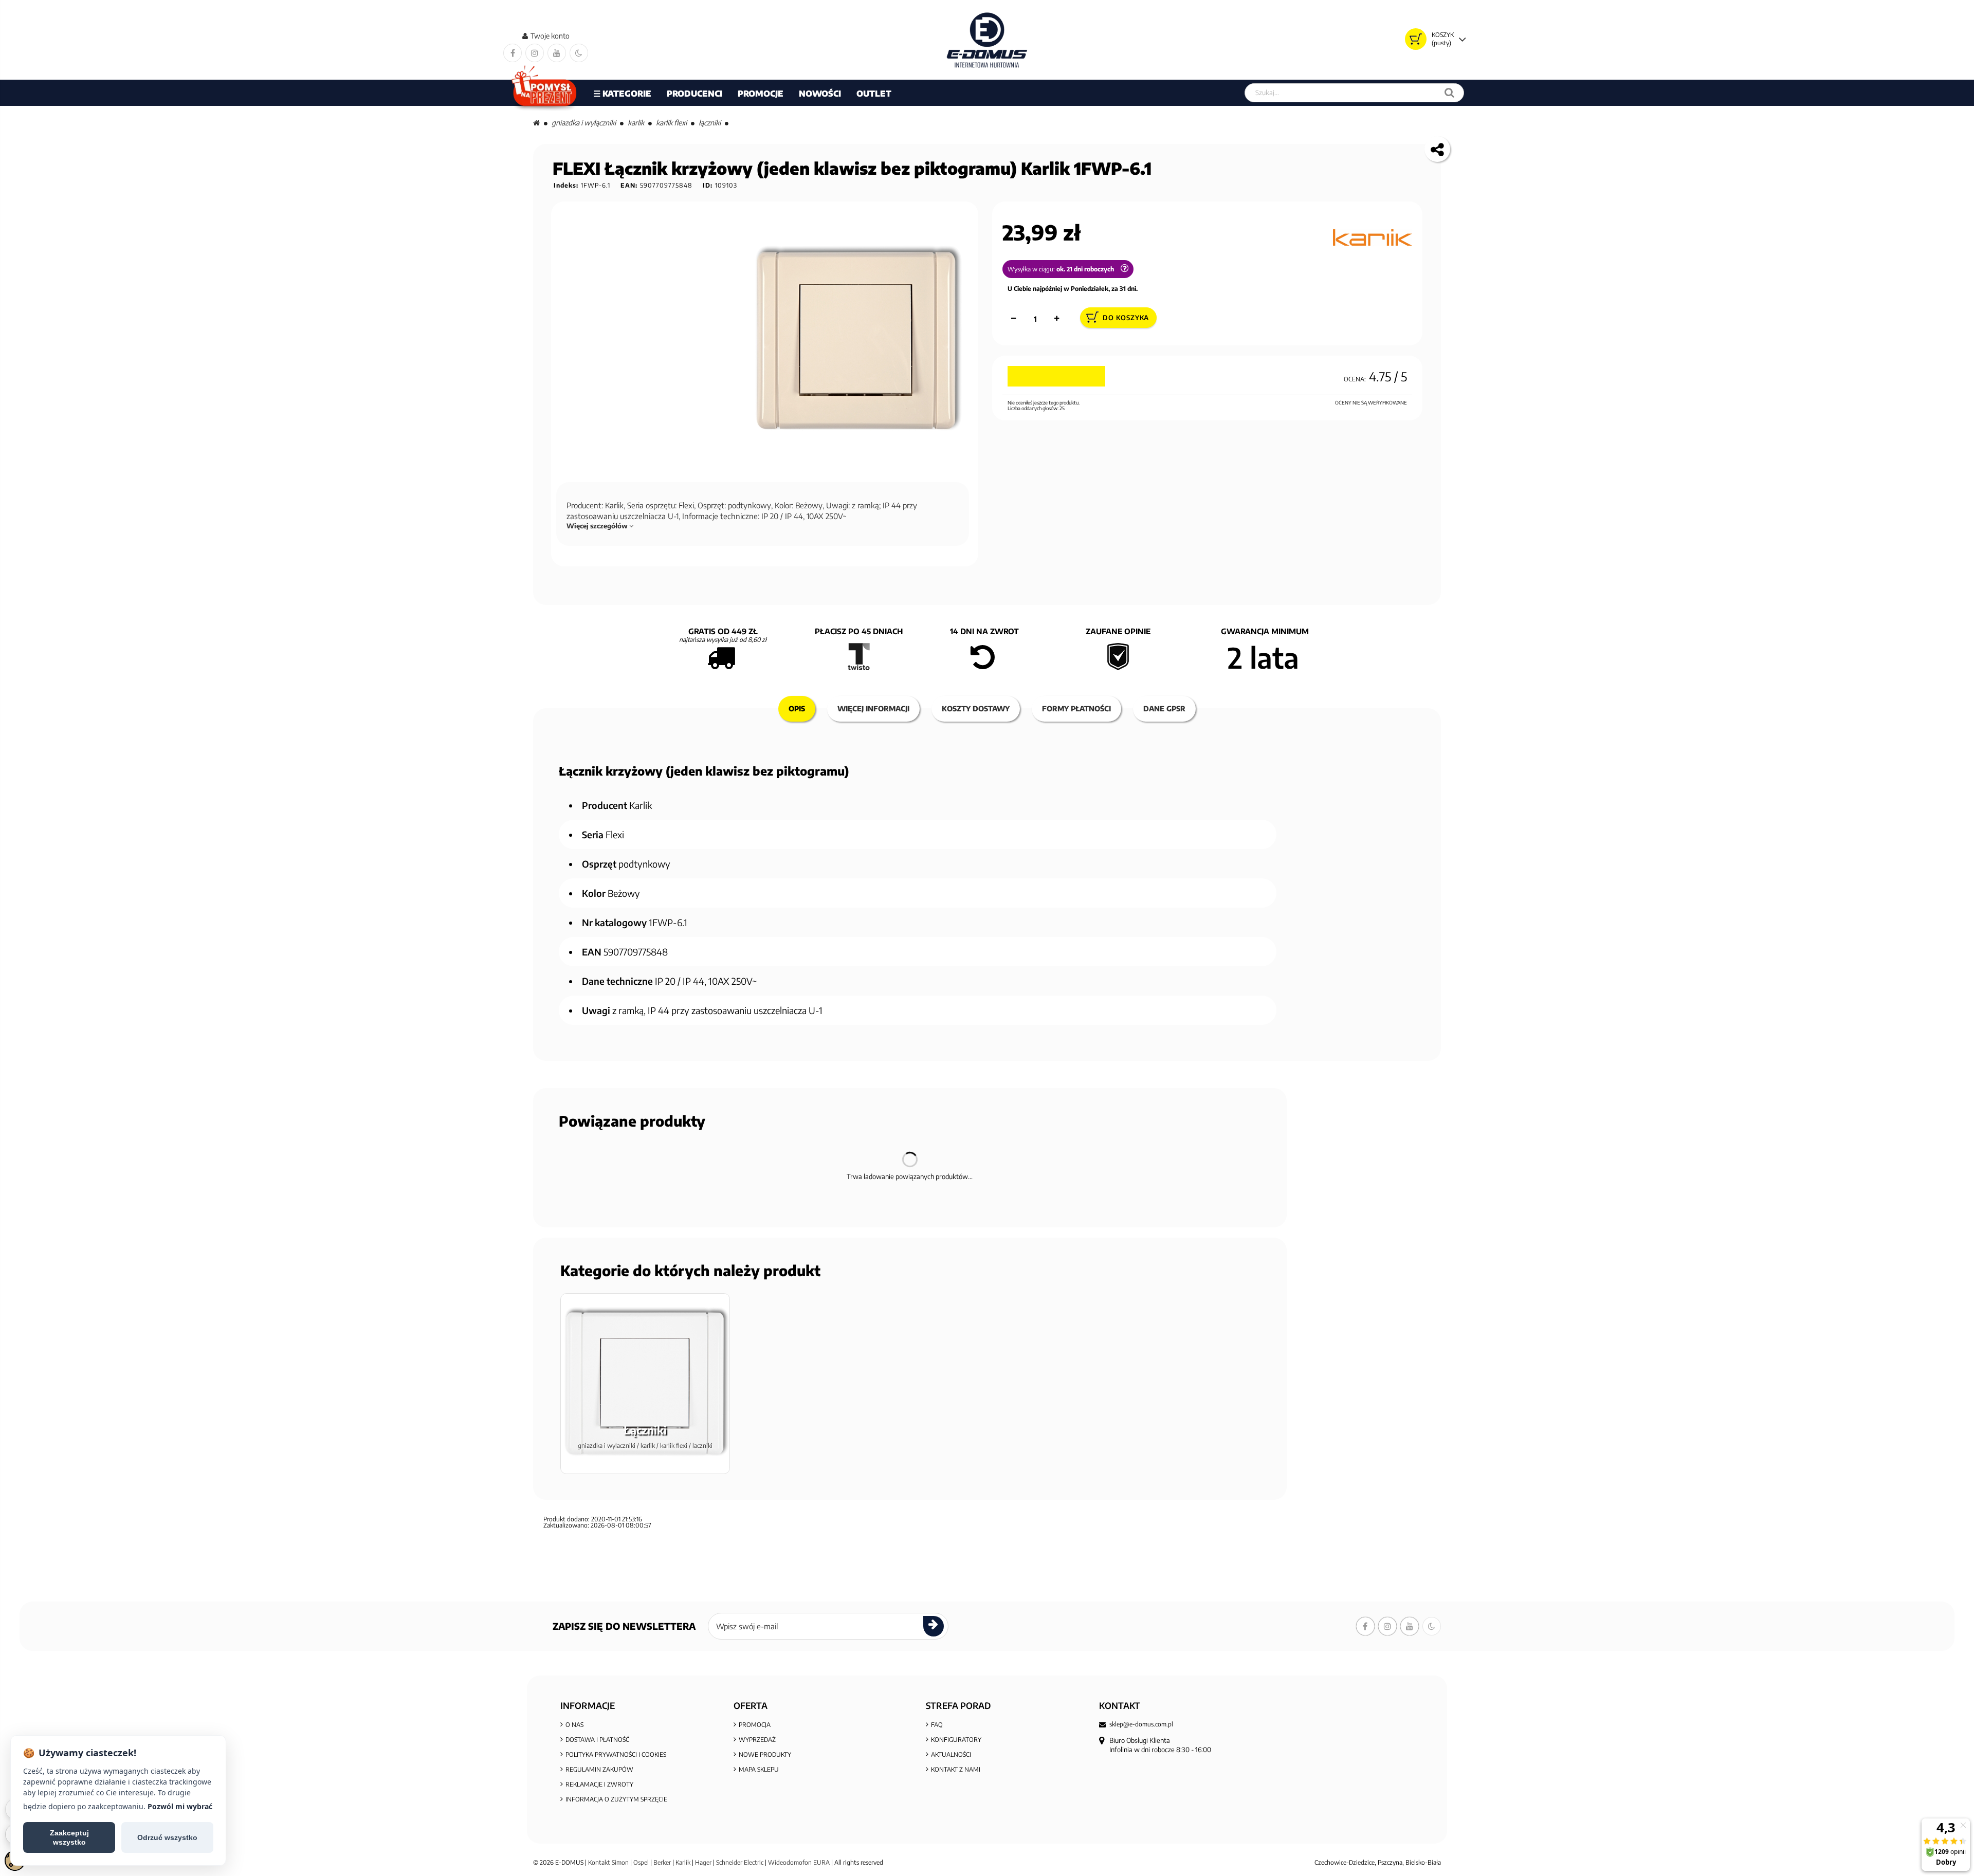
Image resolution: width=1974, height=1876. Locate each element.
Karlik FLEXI (671, 123)
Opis (797, 709)
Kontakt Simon (608, 1862)
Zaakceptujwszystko (69, 1837)
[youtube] (557, 53)
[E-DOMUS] (987, 40)
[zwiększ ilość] (1057, 319)
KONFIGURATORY (956, 1740)
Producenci (694, 94)
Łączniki (710, 123)
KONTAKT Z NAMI (956, 1769)
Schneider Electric (740, 1862)
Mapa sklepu (759, 1769)
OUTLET (874, 94)
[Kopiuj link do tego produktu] (1437, 149)
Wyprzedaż (757, 1740)
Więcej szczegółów (598, 526)
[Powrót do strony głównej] (536, 123)
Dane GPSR (1164, 709)
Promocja (755, 1725)
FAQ (937, 1725)
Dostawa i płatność (597, 1740)
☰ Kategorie (622, 94)
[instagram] (535, 53)
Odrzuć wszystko (167, 1837)
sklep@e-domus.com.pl (1141, 1724)
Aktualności (951, 1754)
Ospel (641, 1862)
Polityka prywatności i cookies (616, 1754)
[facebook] (513, 53)
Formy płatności (1076, 709)
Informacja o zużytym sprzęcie (616, 1799)
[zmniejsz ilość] (1014, 319)
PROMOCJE (761, 94)
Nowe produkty (765, 1754)
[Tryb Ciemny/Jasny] (579, 53)
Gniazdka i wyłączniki (584, 123)
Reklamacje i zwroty (599, 1784)
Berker (662, 1862)
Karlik (636, 123)
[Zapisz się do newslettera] (934, 1626)
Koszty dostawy (976, 709)
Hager (703, 1862)
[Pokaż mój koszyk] (1416, 39)
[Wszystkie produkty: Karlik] (1373, 237)
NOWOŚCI (820, 94)
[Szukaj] (1449, 93)
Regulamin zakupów (599, 1769)
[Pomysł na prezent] (545, 93)
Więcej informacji (873, 709)
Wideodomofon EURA (799, 1862)
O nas (574, 1725)
